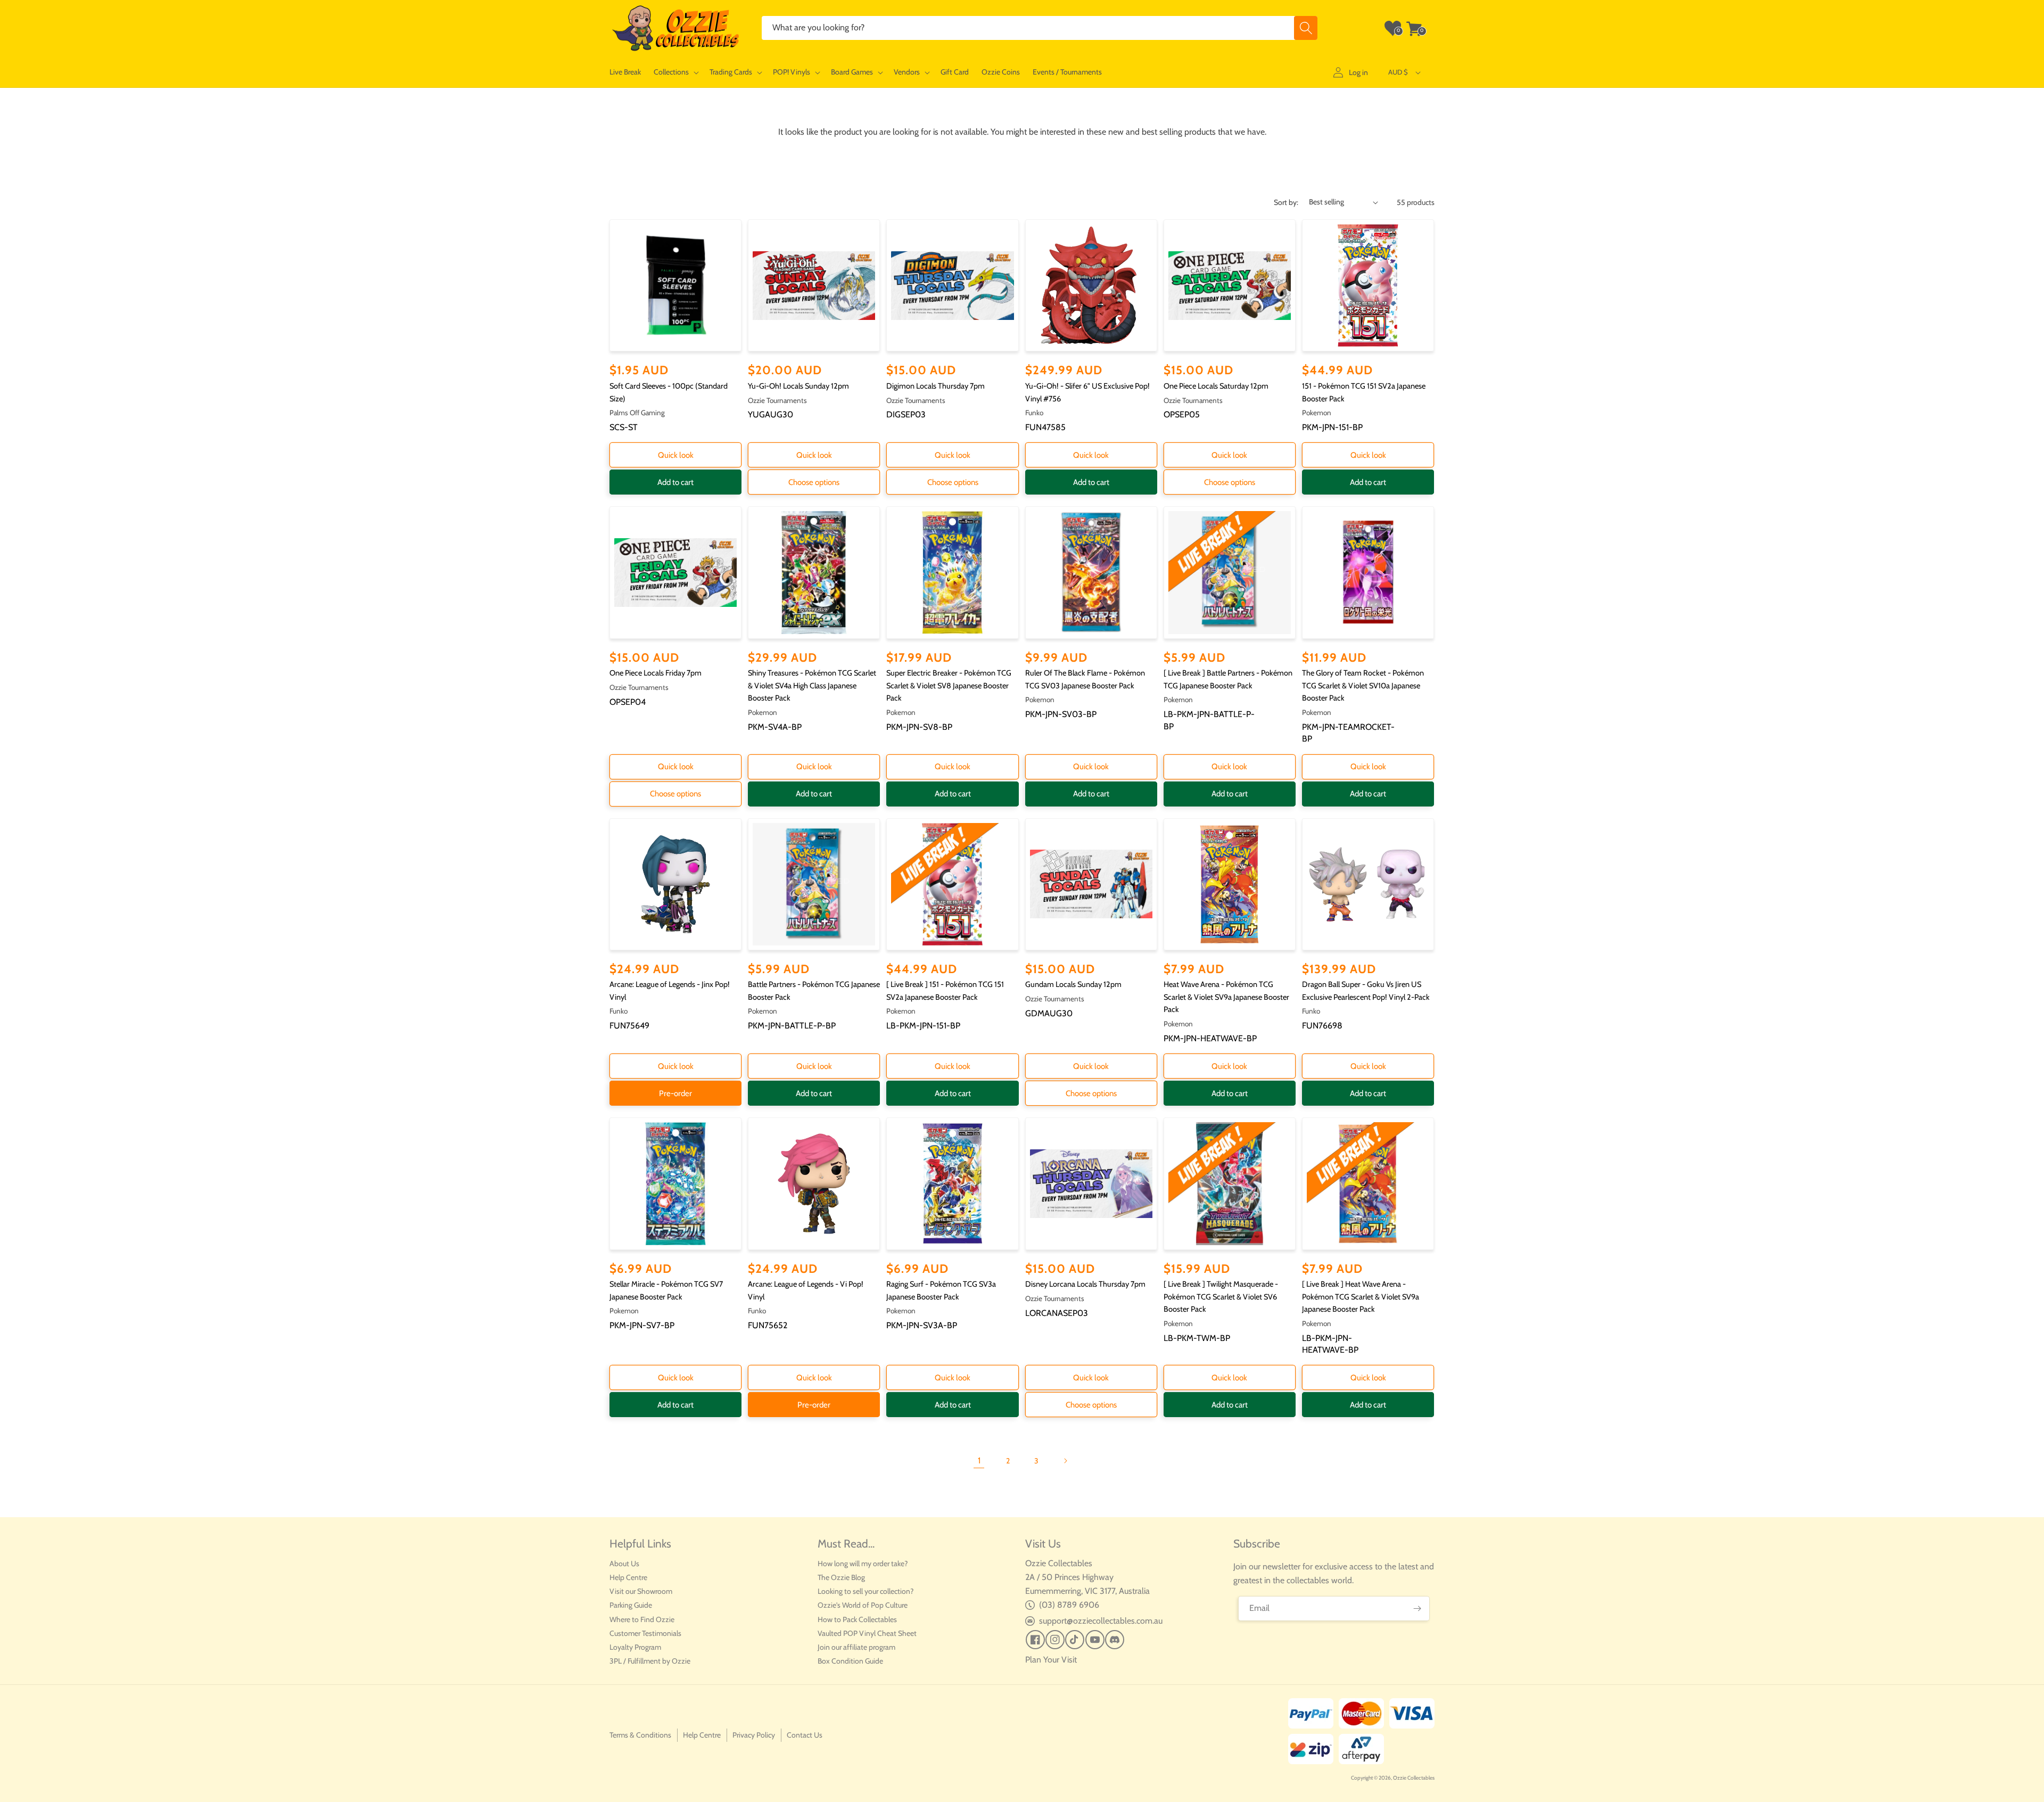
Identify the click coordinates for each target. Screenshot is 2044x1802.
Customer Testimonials (645, 1633)
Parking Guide (631, 1605)
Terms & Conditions (640, 1735)
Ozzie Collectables (1414, 1778)
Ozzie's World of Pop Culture (863, 1605)
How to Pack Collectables (857, 1619)
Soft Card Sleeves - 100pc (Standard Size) (669, 392)
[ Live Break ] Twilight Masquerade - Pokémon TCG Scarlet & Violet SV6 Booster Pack (1221, 1297)
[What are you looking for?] (1306, 28)
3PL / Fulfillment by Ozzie (650, 1661)
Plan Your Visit (1051, 1660)
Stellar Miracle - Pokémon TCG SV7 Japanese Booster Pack (666, 1290)
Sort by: (1286, 202)
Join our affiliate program (856, 1647)
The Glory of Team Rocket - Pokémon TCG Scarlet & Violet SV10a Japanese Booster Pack (1363, 685)
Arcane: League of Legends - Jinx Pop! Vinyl (670, 991)
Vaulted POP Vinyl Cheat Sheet (867, 1633)
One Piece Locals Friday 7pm (656, 673)
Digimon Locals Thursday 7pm (936, 386)
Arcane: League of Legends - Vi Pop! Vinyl (806, 1290)
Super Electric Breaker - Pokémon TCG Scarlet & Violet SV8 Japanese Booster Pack (949, 685)
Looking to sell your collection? (866, 1591)
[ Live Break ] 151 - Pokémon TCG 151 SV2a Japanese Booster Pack (945, 991)
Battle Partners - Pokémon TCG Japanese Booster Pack (814, 991)
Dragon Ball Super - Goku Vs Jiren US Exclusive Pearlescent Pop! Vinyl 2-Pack (1366, 991)
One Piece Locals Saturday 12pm (1216, 386)
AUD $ (1398, 72)
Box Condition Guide (850, 1661)
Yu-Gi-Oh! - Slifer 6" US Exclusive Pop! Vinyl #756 (1087, 392)
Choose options (814, 482)
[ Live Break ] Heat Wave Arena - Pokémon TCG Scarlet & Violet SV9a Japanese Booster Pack (1361, 1297)
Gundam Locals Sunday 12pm (1073, 984)
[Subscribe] (1417, 1608)
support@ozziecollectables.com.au (1101, 1621)
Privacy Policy (754, 1735)
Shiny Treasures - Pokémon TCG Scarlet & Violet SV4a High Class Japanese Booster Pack (812, 685)
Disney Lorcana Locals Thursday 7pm (1085, 1284)
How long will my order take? (863, 1564)
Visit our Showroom (641, 1591)
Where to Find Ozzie (642, 1619)
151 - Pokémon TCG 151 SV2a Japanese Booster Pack (1364, 392)
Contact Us (805, 1735)
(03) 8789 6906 (1069, 1605)
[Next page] (1065, 1461)
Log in (1358, 72)
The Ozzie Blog (841, 1577)
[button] (675, 72)
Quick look (676, 455)
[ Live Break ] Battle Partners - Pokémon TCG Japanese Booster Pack (1228, 679)
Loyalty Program (635, 1647)
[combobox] (1040, 28)
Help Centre (628, 1577)
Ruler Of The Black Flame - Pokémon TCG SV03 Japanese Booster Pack (1085, 679)
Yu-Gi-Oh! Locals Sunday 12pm (798, 386)
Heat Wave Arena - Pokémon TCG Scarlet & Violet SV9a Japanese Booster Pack (1226, 997)
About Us (624, 1564)
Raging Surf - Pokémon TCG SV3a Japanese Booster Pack (941, 1290)
